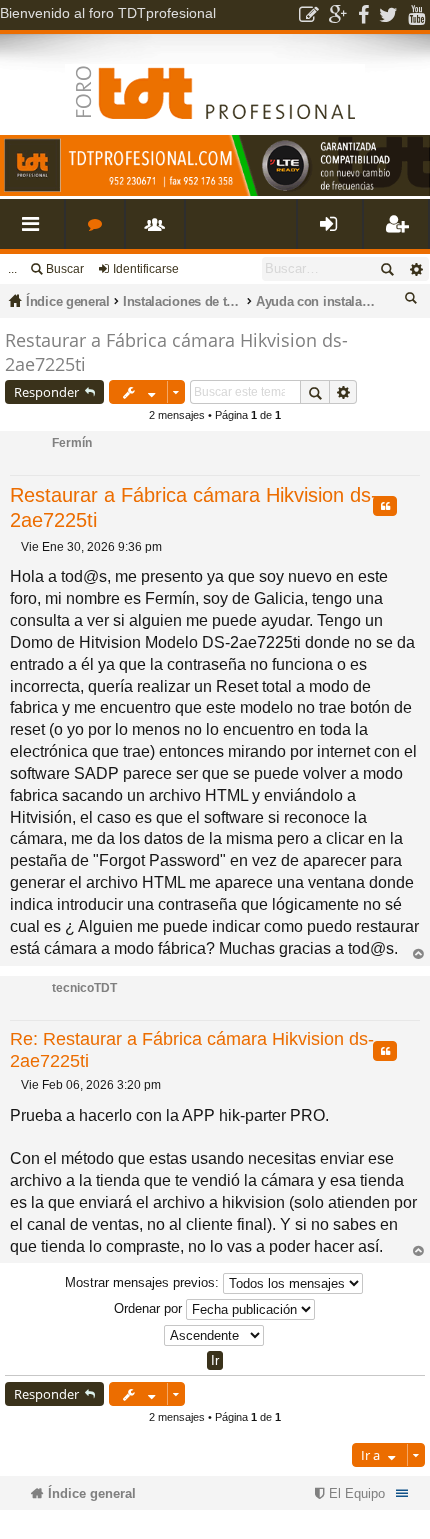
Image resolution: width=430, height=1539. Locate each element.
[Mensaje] (15, 547)
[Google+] (338, 15)
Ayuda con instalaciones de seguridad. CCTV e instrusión (316, 301)
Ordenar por (150, 1308)
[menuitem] (347, 1493)
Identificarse (146, 269)
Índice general (68, 301)
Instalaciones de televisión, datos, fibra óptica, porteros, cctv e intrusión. (183, 301)
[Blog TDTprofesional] (309, 15)
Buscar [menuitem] (414, 301)
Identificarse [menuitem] (334, 231)
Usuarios (159, 231)
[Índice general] (215, 77)
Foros (99, 231)
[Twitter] (388, 15)
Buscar (65, 269)
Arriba (418, 954)
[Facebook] (363, 15)
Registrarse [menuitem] (400, 231)
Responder (46, 392)
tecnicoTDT (84, 988)
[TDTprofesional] (215, 192)
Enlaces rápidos (36, 231)
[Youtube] (416, 15)
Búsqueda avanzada (415, 269)
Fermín (72, 443)
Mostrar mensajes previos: (144, 1282)
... (12, 269)
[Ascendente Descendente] (215, 1335)
